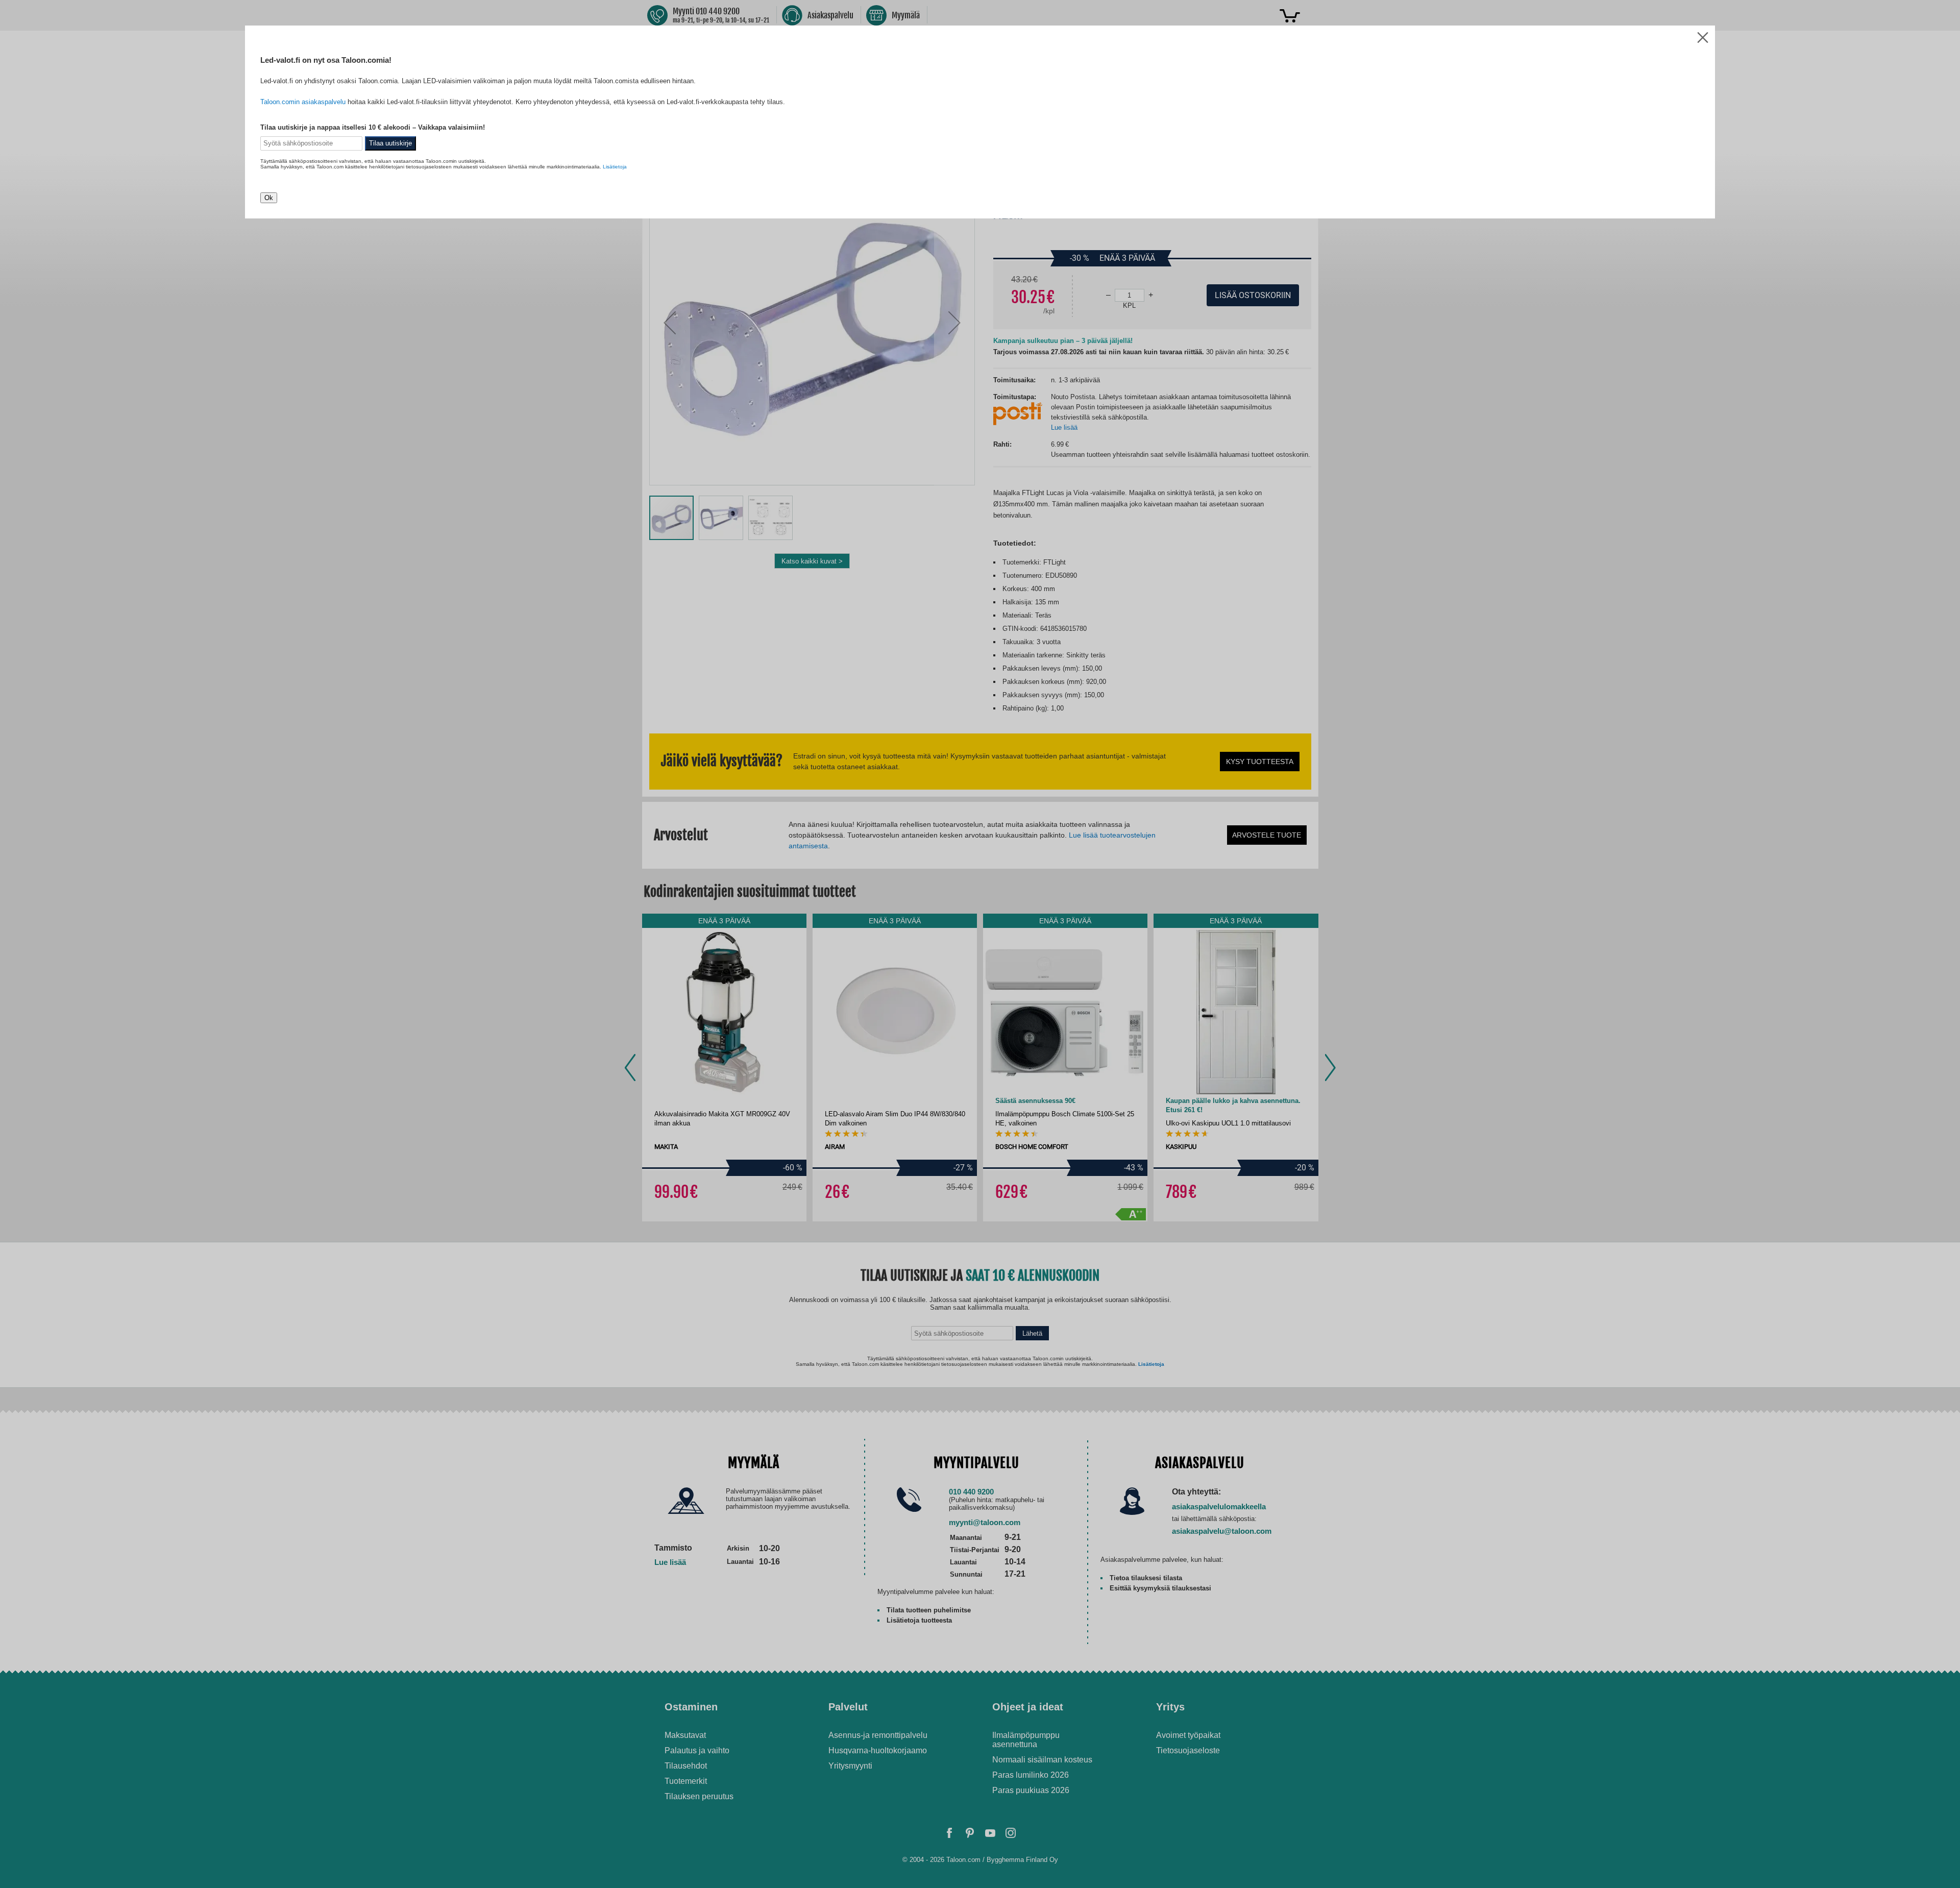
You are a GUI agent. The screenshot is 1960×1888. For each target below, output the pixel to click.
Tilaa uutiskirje (390, 143)
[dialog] (980, 944)
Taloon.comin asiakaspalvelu (303, 102)
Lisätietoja (615, 167)
